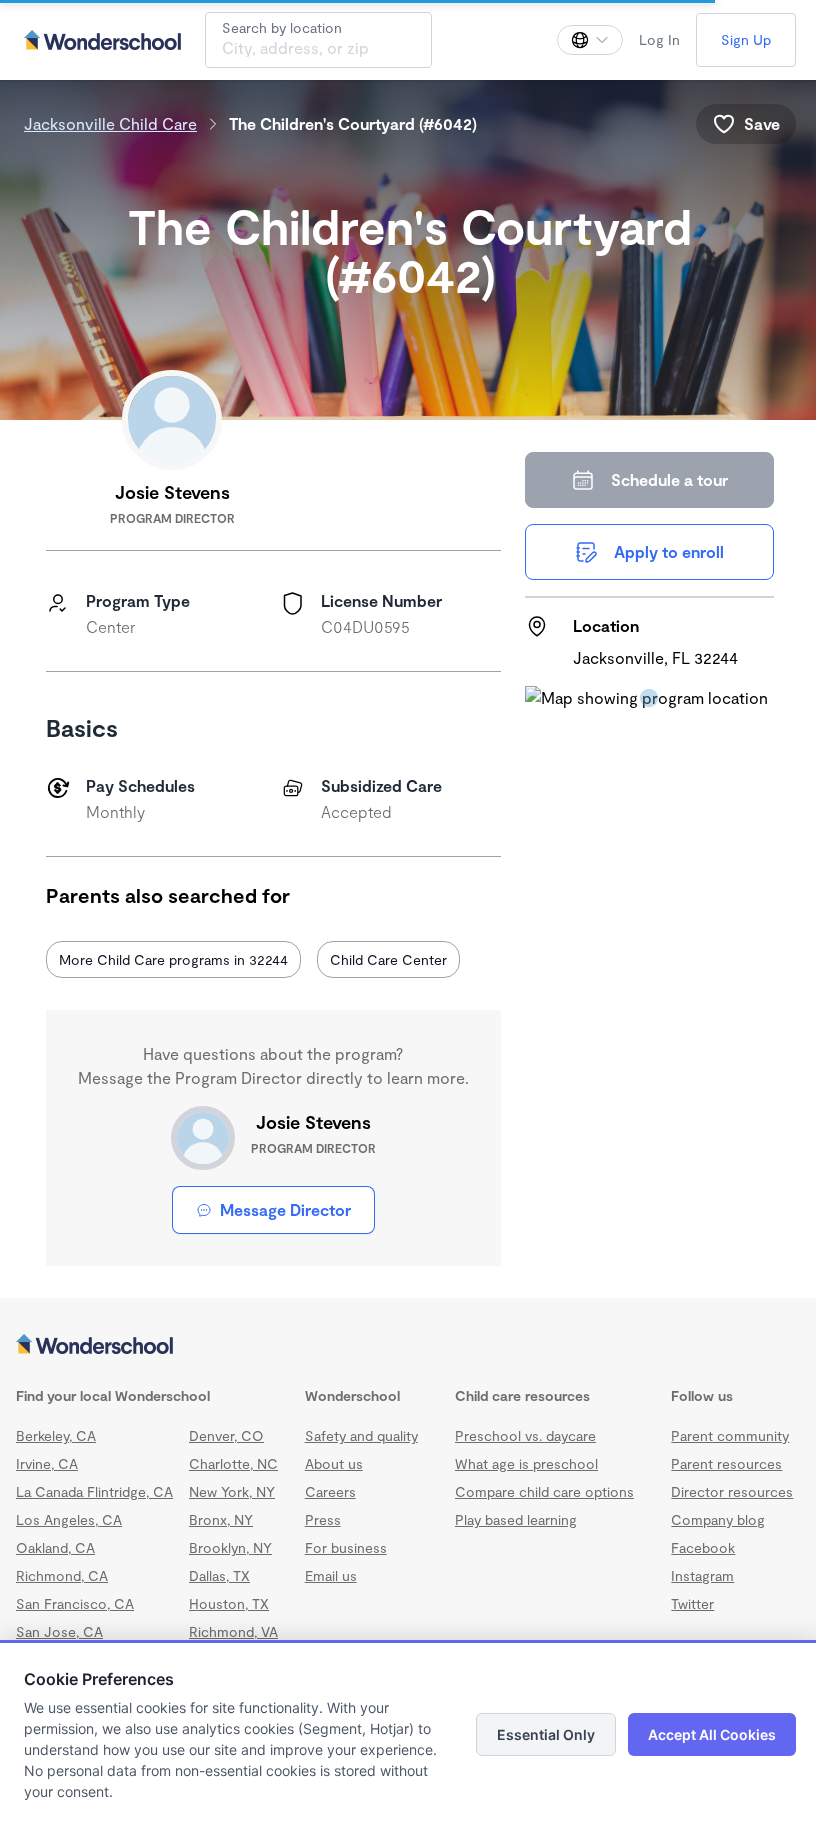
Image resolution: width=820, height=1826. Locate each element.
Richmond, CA (62, 1575)
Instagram (702, 1575)
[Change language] (590, 40)
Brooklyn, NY (230, 1547)
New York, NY (232, 1491)
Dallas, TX (219, 1575)
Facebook (703, 1547)
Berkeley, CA (56, 1435)
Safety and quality (361, 1435)
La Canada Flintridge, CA (94, 1491)
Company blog (718, 1519)
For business (346, 1547)
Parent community (730, 1435)
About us (334, 1463)
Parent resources (726, 1463)
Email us (331, 1575)
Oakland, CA (55, 1547)
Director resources (732, 1491)
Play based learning (516, 1519)
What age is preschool (526, 1463)
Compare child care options (544, 1491)
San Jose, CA (59, 1631)
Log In (659, 39)
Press (323, 1519)
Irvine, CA (47, 1463)
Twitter (692, 1603)
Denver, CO (226, 1435)
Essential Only (546, 1734)
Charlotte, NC (233, 1463)
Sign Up (746, 39)
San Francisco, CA (75, 1603)
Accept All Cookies (712, 1734)
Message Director (285, 1209)
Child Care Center (388, 959)
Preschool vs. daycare (525, 1435)
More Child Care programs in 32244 (173, 959)
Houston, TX (229, 1603)
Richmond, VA (233, 1631)
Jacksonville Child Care (110, 123)
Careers (330, 1491)
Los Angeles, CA (69, 1519)
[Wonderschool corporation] (410, 1346)
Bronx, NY (221, 1519)
